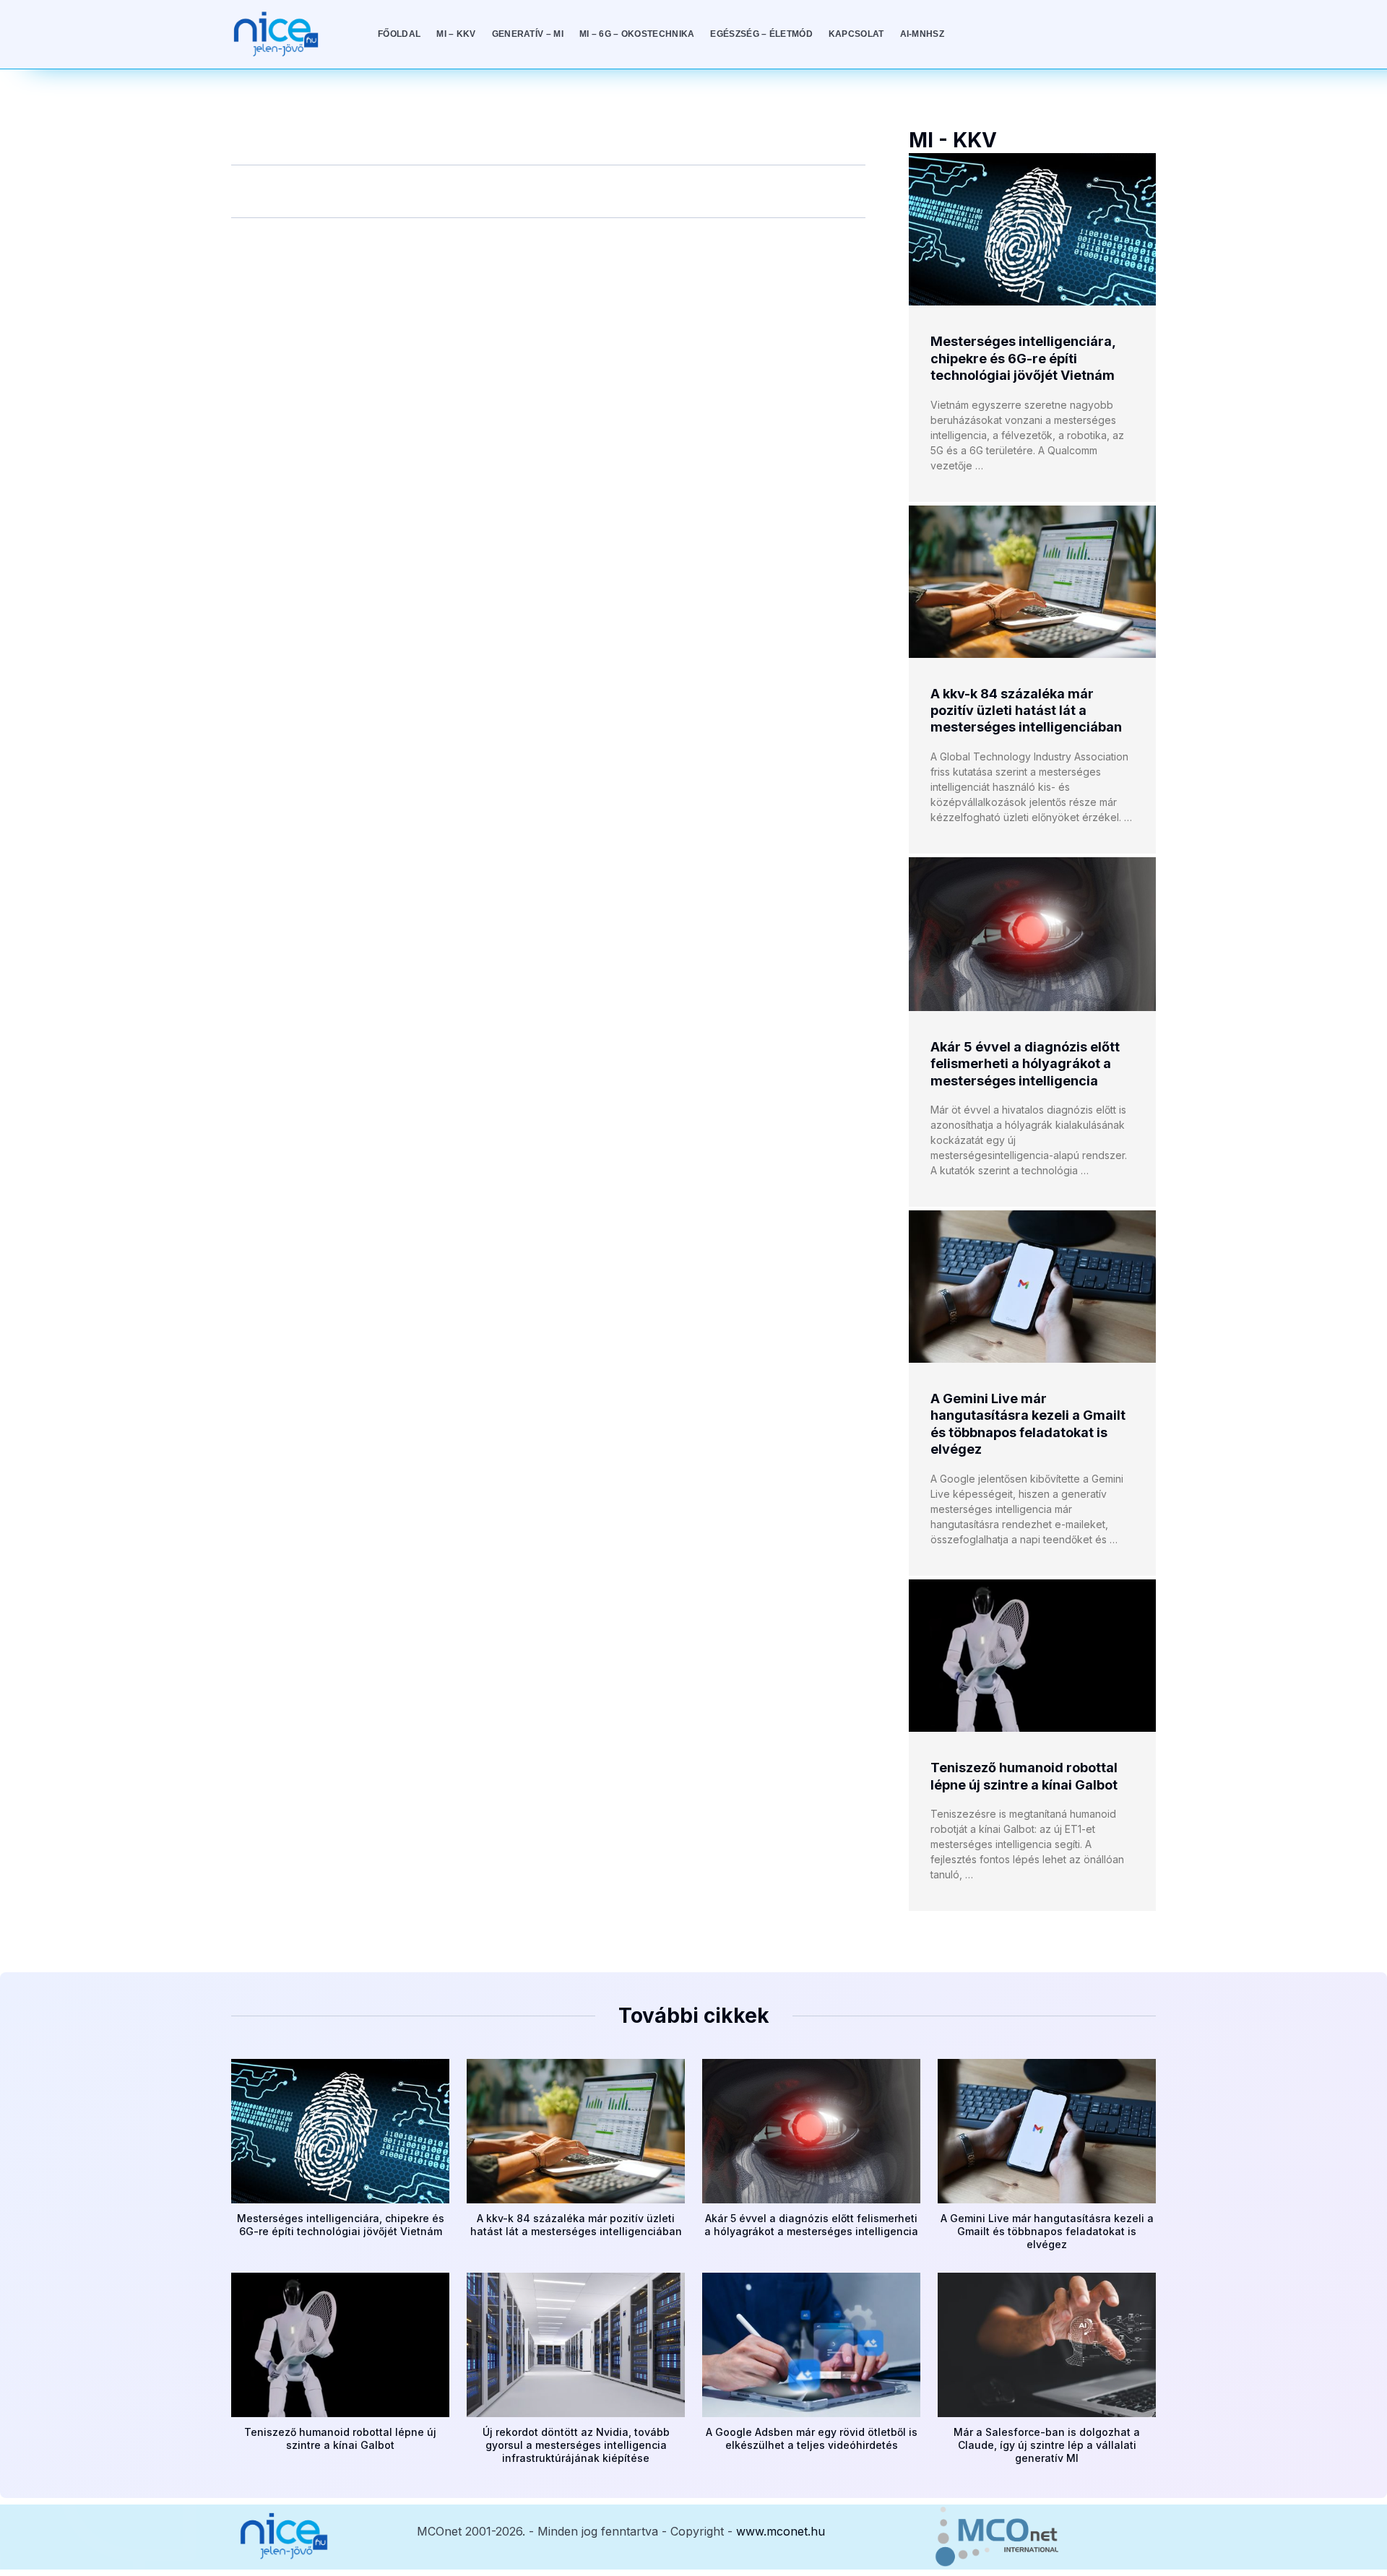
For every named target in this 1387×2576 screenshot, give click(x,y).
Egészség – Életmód (761, 34)
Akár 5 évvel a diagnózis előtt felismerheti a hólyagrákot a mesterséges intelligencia (1025, 1064)
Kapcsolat (856, 34)
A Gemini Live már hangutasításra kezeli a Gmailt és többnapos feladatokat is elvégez (1047, 2231)
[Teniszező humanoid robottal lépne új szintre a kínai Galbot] (1032, 1656)
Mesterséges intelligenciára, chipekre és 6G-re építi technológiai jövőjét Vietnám (1023, 358)
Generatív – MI (528, 34)
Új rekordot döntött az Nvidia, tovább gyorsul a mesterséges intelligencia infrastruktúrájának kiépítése (576, 2445)
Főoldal (399, 34)
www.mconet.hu (781, 2531)
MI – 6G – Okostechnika (637, 34)
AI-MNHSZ (922, 34)
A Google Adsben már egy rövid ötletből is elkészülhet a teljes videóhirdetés (812, 2438)
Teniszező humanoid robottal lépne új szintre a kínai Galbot (340, 2438)
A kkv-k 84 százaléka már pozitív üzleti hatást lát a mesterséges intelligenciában (1026, 711)
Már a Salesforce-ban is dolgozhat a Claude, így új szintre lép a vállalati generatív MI (1047, 2445)
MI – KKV (456, 34)
